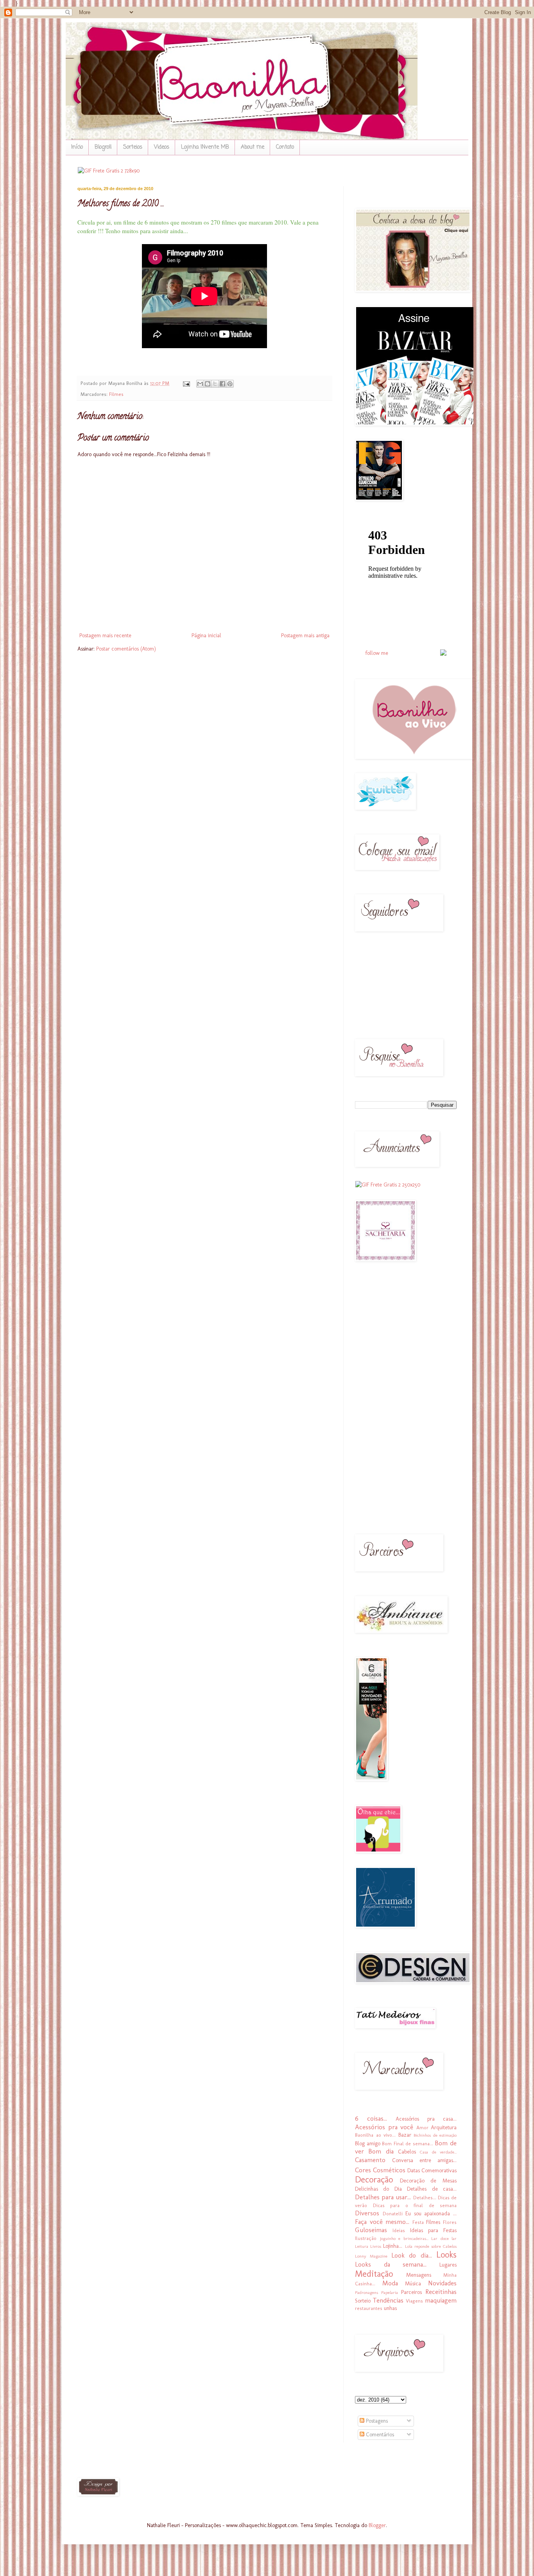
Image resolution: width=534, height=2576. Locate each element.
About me (253, 147)
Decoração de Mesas (428, 2181)
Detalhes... (425, 2198)
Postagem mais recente (105, 635)
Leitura (362, 2246)
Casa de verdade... (438, 2152)
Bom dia (381, 2151)
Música (413, 2284)
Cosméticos (389, 2170)
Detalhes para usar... (383, 2197)
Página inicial (206, 635)
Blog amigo (368, 2144)
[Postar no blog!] (208, 384)
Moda (390, 2283)
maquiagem (441, 2300)
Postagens (376, 2421)
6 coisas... (371, 2118)
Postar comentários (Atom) (126, 649)
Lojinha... (393, 2246)
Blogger (377, 2525)
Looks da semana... (391, 2264)
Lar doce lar (444, 2238)
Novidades (442, 2283)
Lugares (448, 2265)
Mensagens (419, 2275)
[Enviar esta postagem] (186, 383)
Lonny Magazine (371, 2256)
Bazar (405, 2135)
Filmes (116, 394)
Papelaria (390, 2292)
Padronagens (366, 2292)
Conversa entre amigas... (424, 2160)
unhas (390, 2308)
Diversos (367, 2213)
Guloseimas (371, 2230)
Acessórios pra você (384, 2127)
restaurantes (369, 2308)
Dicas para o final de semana (415, 2205)
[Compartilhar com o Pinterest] (230, 384)
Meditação (374, 2274)
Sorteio (363, 2301)
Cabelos (407, 2152)
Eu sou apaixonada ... (431, 2214)
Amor (422, 2127)
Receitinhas (441, 2292)
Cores (363, 2170)
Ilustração (366, 2238)
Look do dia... (412, 2255)
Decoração (374, 2180)
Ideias (399, 2230)
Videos (162, 147)
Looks (446, 2255)
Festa (418, 2222)
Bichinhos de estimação (435, 2135)
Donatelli (393, 2214)
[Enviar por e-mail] (200, 384)
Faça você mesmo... (382, 2222)
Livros (376, 2246)
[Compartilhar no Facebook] (222, 384)
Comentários (379, 2435)
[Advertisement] (378, 1393)
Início (77, 147)
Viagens (414, 2301)
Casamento (370, 2160)
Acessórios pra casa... (426, 2119)
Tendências (388, 2300)
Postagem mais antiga (305, 635)
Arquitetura (444, 2127)
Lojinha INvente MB (205, 147)
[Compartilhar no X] (215, 384)
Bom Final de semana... (408, 2144)
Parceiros (411, 2292)
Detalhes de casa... (432, 2189)
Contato (285, 147)
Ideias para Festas (433, 2230)
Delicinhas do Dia (378, 2189)
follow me (377, 653)
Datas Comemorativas (432, 2171)
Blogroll (103, 147)
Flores (450, 2222)
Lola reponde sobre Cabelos (431, 2246)
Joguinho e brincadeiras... (404, 2238)
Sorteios (133, 147)
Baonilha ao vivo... (375, 2135)
